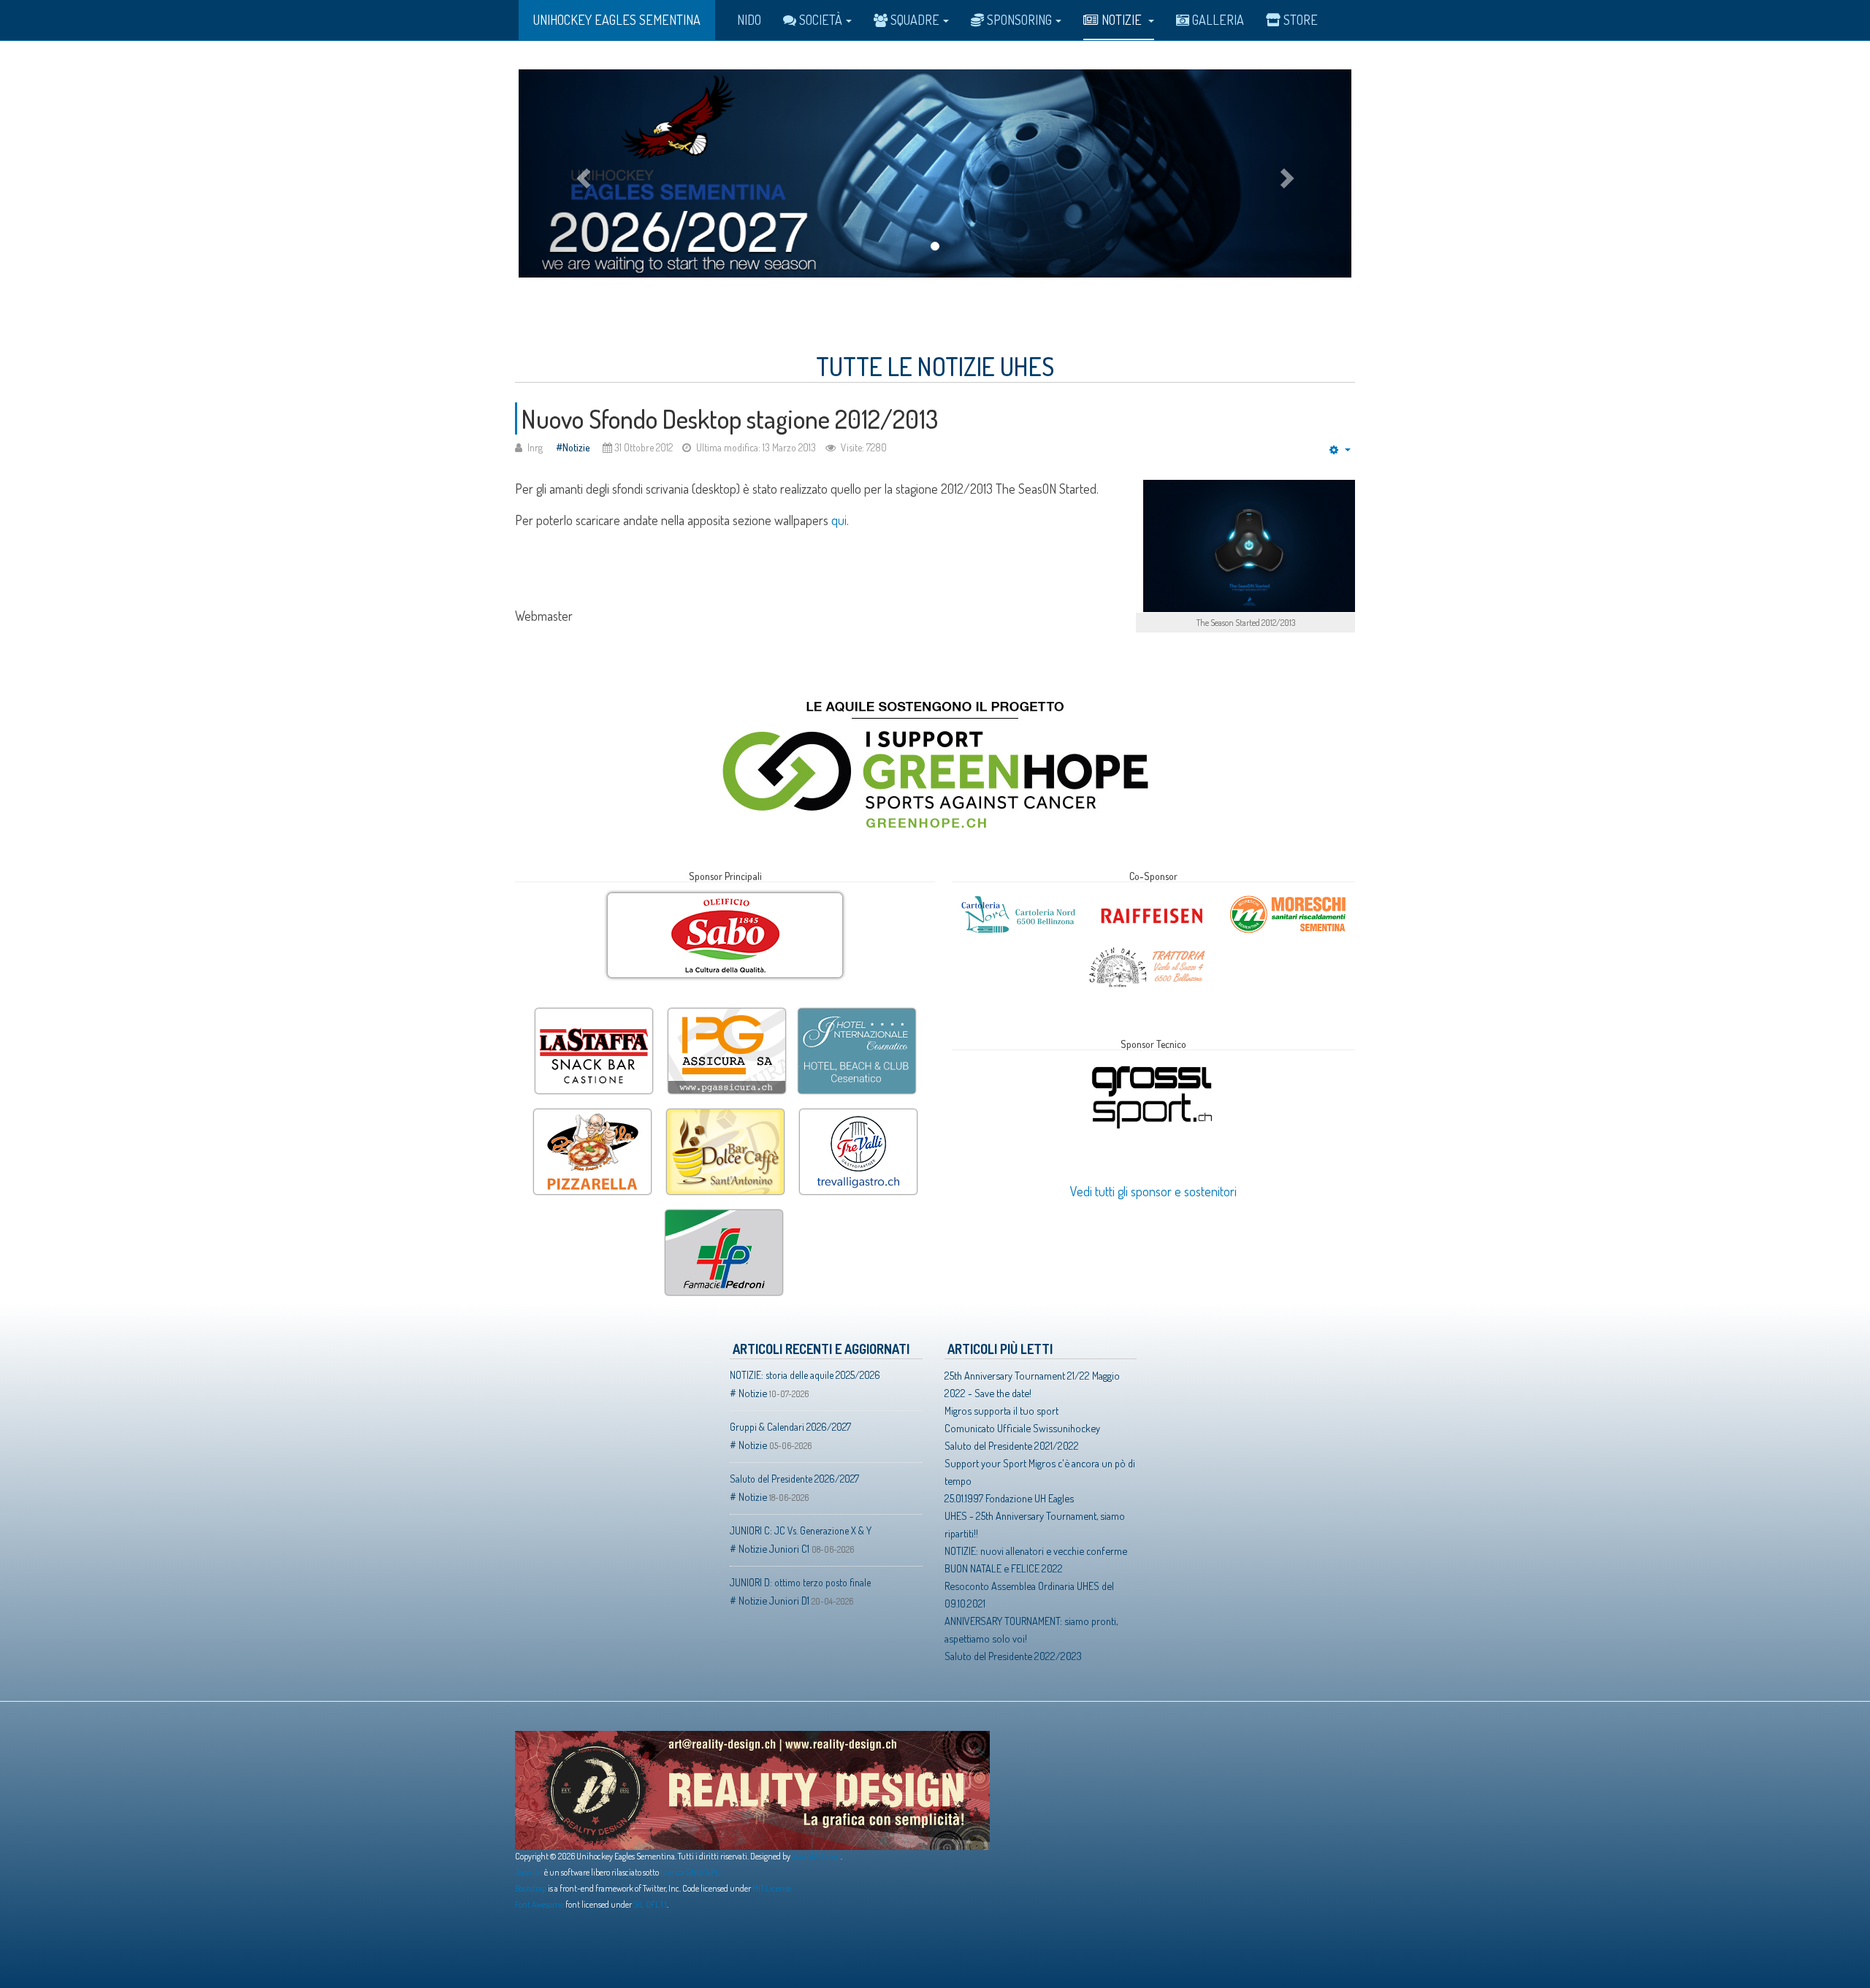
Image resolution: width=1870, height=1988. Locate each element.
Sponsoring (1019, 20)
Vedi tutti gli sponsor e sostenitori (1153, 1191)
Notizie (1123, 20)
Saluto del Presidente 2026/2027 (794, 1479)
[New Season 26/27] (935, 173)
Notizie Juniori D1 (774, 1600)
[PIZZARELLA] (592, 1110)
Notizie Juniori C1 (774, 1548)
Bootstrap (531, 1888)
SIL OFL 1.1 (650, 1904)
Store (1301, 20)
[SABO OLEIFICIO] (725, 936)
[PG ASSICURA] (727, 1009)
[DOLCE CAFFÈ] (725, 1110)
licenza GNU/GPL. (691, 1872)
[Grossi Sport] (1152, 1066)
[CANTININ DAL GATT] (1148, 950)
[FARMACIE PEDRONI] (724, 1211)
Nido (749, 20)
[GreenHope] (935, 762)
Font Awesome (539, 1904)
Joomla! (529, 1872)
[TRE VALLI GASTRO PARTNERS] (858, 1110)
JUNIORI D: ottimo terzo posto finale (800, 1582)
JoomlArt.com (816, 1856)
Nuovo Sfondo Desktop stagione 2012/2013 (730, 418)
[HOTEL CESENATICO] (857, 1009)
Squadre (915, 20)
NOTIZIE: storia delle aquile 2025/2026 (805, 1375)
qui (839, 520)
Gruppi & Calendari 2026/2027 (790, 1427)
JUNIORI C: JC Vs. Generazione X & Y (801, 1530)
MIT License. (772, 1888)
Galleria (1218, 20)
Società (821, 20)
